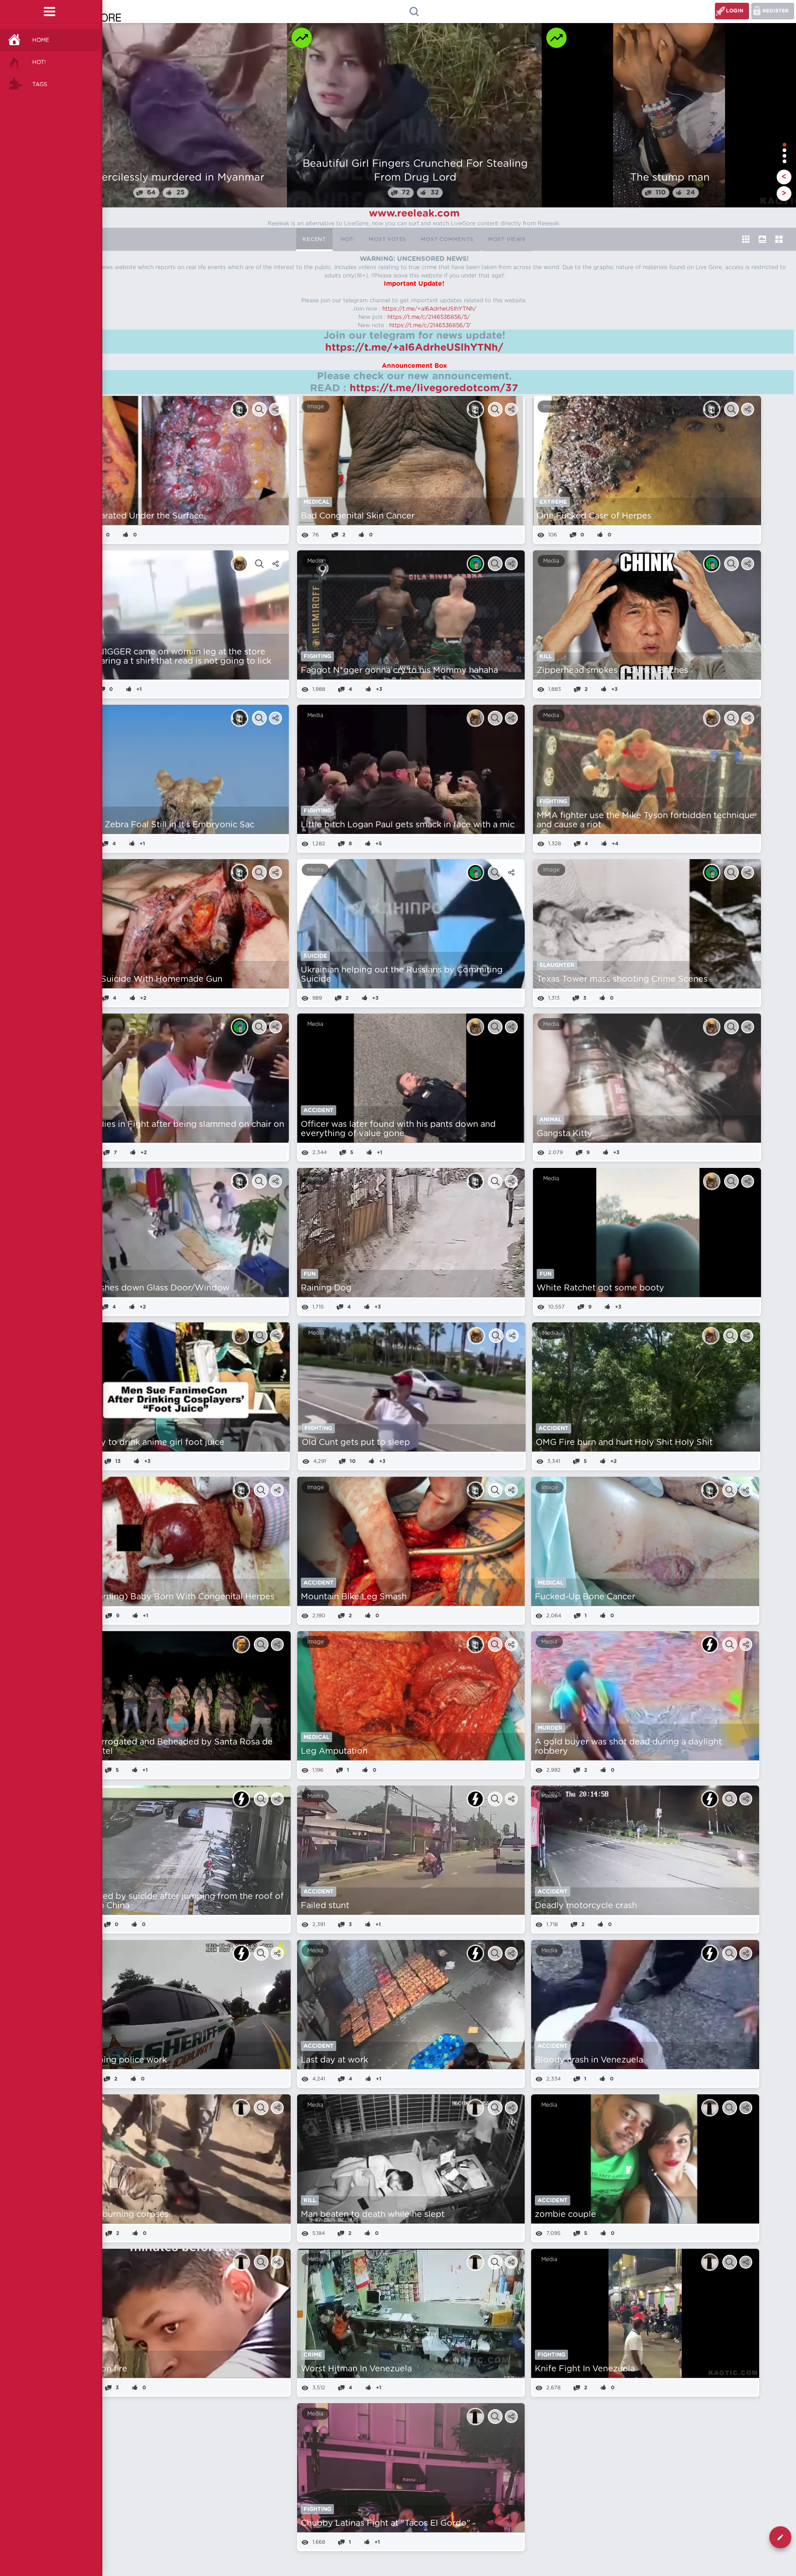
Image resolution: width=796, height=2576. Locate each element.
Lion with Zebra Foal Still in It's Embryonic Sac (159, 825)
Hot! (39, 62)
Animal (550, 1120)
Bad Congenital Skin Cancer (358, 516)
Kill (546, 656)
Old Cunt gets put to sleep (356, 1443)
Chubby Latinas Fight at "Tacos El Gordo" (386, 2523)
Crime (313, 2355)
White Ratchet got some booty (600, 1288)
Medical (316, 502)
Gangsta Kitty (565, 1134)
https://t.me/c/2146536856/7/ (430, 325)
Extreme (553, 502)
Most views (507, 239)
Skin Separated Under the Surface (134, 516)
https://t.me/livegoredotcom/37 (434, 388)
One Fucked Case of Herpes (594, 516)
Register (776, 11)
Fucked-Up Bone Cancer (585, 1597)
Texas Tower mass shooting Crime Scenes (622, 979)
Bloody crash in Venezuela (589, 2060)
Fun (310, 1274)
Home (41, 40)
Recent (314, 239)
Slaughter (557, 965)
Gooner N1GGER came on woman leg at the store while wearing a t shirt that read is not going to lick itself (168, 661)
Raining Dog (326, 1288)
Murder (550, 1728)
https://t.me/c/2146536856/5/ (429, 317)
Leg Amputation (334, 1751)
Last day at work (334, 2060)
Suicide (315, 956)
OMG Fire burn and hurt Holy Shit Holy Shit (624, 1443)
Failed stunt (325, 1906)
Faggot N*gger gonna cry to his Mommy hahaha (399, 671)
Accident (319, 1110)
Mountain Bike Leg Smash (354, 1597)
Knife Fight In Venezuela (585, 2369)
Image (316, 407)
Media (315, 561)
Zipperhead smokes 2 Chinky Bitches (612, 671)
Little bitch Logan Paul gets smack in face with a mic (408, 825)
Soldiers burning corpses (117, 2215)
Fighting (317, 656)
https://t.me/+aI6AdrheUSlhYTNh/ (429, 309)
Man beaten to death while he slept (373, 2215)
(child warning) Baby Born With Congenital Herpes (170, 1597)
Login (735, 11)
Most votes (388, 239)
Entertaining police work (117, 2060)
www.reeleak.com (414, 213)
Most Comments (447, 239)
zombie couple (565, 2215)
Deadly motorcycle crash (586, 1906)
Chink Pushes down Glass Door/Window (147, 1288)
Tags (40, 84)
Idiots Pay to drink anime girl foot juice (145, 1443)
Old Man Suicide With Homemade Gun (143, 979)
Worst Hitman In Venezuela (356, 2369)
